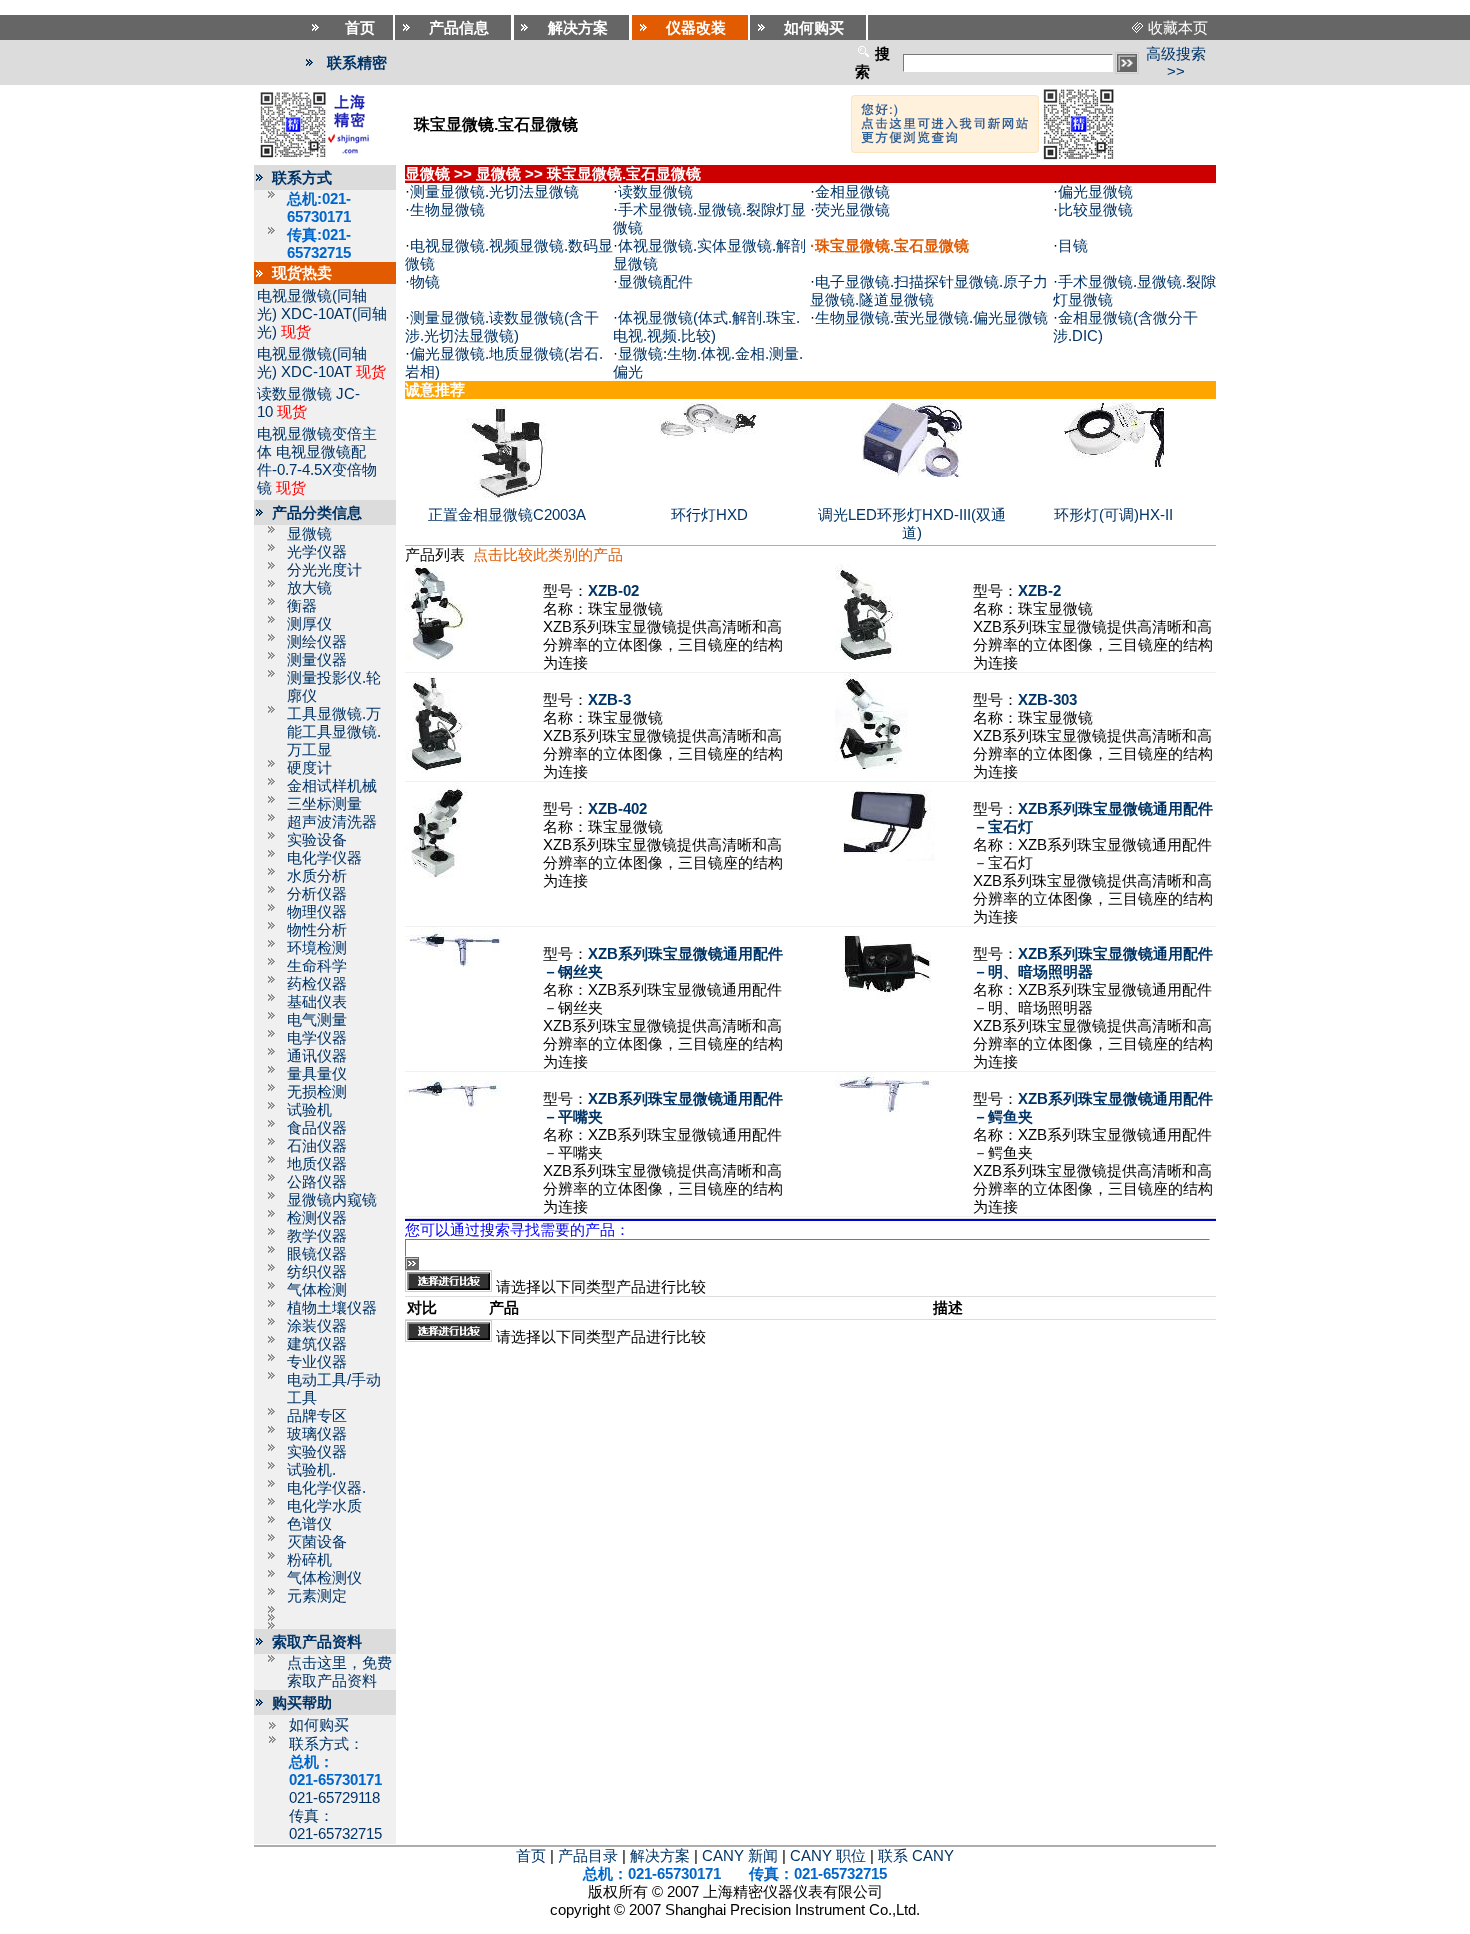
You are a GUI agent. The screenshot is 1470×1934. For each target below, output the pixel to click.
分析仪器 (317, 894)
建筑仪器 (317, 1344)
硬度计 (309, 768)
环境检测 (317, 948)
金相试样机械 (332, 786)
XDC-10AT (316, 372)
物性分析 (317, 930)
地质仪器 (317, 1164)
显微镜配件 (655, 282)
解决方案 (660, 1856)
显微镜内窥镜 (332, 1200)
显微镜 (309, 534)
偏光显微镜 (1095, 192)
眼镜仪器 (317, 1254)
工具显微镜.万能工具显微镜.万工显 (334, 732)
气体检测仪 (324, 1578)
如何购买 (319, 1725)
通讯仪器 (317, 1056)
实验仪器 (317, 1452)
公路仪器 (317, 1182)
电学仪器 (317, 1038)
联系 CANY (916, 1856)
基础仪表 (317, 1002)
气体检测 (317, 1290)
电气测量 (317, 1020)
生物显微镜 (447, 210)
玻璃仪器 (317, 1434)
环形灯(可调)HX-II (1113, 515)
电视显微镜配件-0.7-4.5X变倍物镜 (317, 470)
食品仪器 (317, 1128)
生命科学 (317, 966)
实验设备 (317, 840)
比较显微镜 (1095, 210)
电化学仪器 (324, 858)
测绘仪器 (317, 642)
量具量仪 (317, 1074)
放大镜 (309, 588)
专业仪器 (317, 1362)
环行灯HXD (709, 515)
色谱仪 (309, 1524)
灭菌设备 (317, 1542)
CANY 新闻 (740, 1856)
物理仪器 (317, 912)
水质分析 (317, 876)
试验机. (311, 1470)
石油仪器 (317, 1146)
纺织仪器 (317, 1272)
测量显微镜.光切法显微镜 (494, 192)
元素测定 (317, 1596)
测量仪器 (317, 660)
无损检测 (317, 1092)
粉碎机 (309, 1560)
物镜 (425, 282)
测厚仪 (309, 624)
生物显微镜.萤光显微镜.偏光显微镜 (931, 318)
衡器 (302, 606)
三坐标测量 (324, 804)
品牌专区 (317, 1416)
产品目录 (588, 1856)
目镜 (1073, 246)
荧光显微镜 (852, 210)
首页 (531, 1856)
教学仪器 (317, 1236)
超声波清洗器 (332, 822)
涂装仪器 (317, 1326)
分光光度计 (324, 570)
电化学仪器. (326, 1488)
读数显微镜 (294, 394)
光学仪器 (317, 552)
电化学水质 (324, 1506)
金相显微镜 (852, 192)
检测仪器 (317, 1218)
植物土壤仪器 (332, 1308)
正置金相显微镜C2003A (507, 515)
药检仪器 (317, 984)
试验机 (309, 1110)
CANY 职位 (828, 1856)
